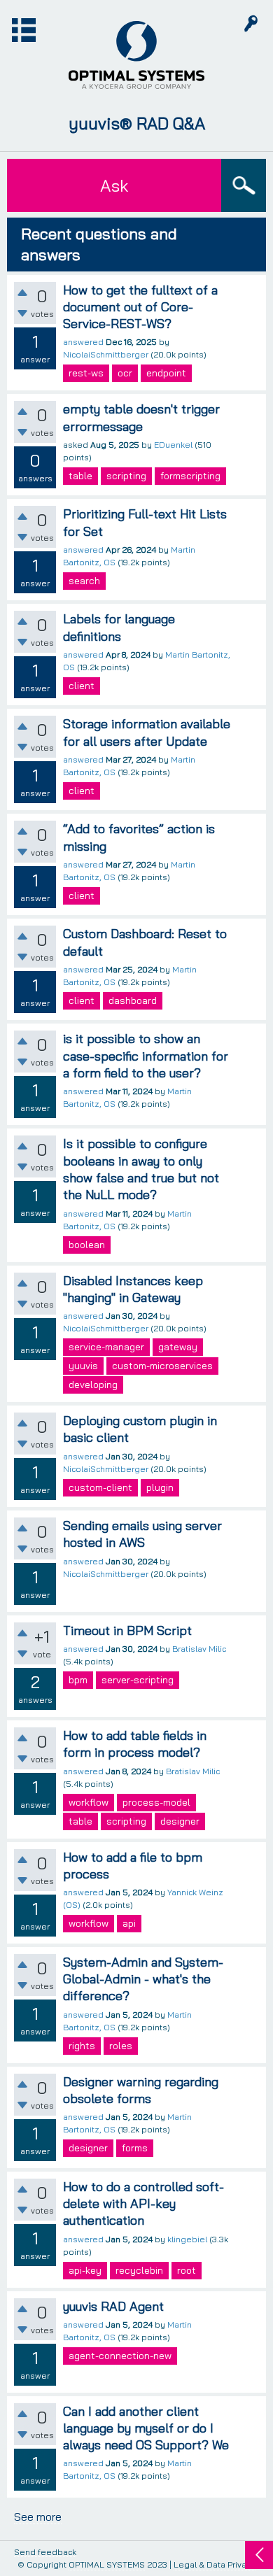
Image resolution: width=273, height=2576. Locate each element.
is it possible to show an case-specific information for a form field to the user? (146, 1056)
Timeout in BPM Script (127, 1630)
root (187, 2270)
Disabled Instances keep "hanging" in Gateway (133, 1289)
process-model (156, 1802)
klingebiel (187, 2239)
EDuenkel (173, 445)
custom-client (100, 1487)
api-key (85, 2270)
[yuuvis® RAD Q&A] (136, 55)
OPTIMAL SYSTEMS (107, 2564)
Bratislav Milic (199, 1649)
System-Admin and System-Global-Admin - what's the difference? (143, 1979)
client (82, 686)
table (80, 476)
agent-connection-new (120, 2356)
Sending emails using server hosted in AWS (142, 1534)
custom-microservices (162, 1366)
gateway (178, 1347)
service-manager (106, 1347)
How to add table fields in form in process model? (135, 1744)
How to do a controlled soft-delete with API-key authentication (143, 2204)
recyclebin (139, 2270)
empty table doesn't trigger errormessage (141, 417)
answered (83, 342)
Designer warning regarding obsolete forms (141, 2090)
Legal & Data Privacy (215, 2564)
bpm (78, 1680)
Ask (114, 185)
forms (135, 2148)
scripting (126, 476)
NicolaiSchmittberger (106, 354)
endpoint (166, 373)
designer (180, 1821)
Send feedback (45, 2553)
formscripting (190, 476)
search (84, 581)
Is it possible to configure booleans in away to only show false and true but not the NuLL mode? (141, 1169)
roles (121, 2046)
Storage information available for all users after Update (147, 732)
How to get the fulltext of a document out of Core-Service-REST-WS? (140, 307)
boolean (87, 1245)
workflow (89, 1802)
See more (38, 2517)
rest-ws (86, 373)
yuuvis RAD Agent (113, 2306)
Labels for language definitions (119, 627)
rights (82, 2046)
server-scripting (138, 1680)
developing (93, 1385)
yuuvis (83, 1366)
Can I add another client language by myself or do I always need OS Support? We (146, 2428)
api (129, 1923)
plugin (160, 1487)
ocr (125, 373)
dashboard (133, 1000)
